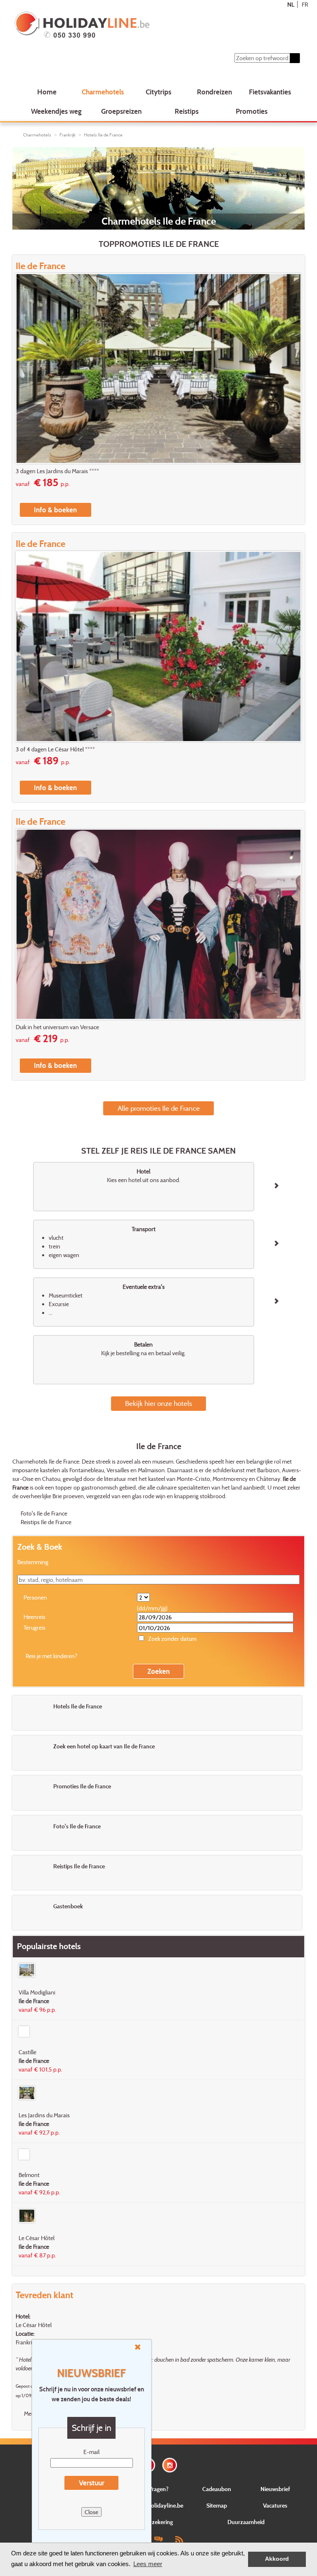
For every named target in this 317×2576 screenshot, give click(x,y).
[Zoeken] (295, 58)
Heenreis (34, 1617)
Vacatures (275, 2505)
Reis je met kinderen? (51, 1656)
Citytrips (158, 92)
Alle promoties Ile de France (159, 1108)
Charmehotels (103, 92)
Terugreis (34, 1627)
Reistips (187, 111)
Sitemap (217, 2505)
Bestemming (33, 1562)
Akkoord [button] (277, 2559)
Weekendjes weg (56, 111)
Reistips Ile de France (46, 1522)
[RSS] (179, 2539)
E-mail (91, 2452)
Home (47, 92)
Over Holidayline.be (158, 2505)
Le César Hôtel (34, 2325)
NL (291, 4)
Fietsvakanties (270, 92)
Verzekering (158, 2522)
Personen (35, 1597)
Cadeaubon (217, 2489)
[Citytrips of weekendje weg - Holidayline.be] (133, 26)
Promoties (252, 111)
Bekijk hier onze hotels (158, 1403)
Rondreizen (214, 92)
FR (305, 4)
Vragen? (158, 2489)
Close (91, 2512)
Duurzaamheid (246, 2522)
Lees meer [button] (148, 2564)
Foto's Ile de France (44, 1513)
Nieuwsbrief (275, 2489)
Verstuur (92, 2483)
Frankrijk (67, 135)
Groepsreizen (121, 111)
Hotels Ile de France (103, 135)
